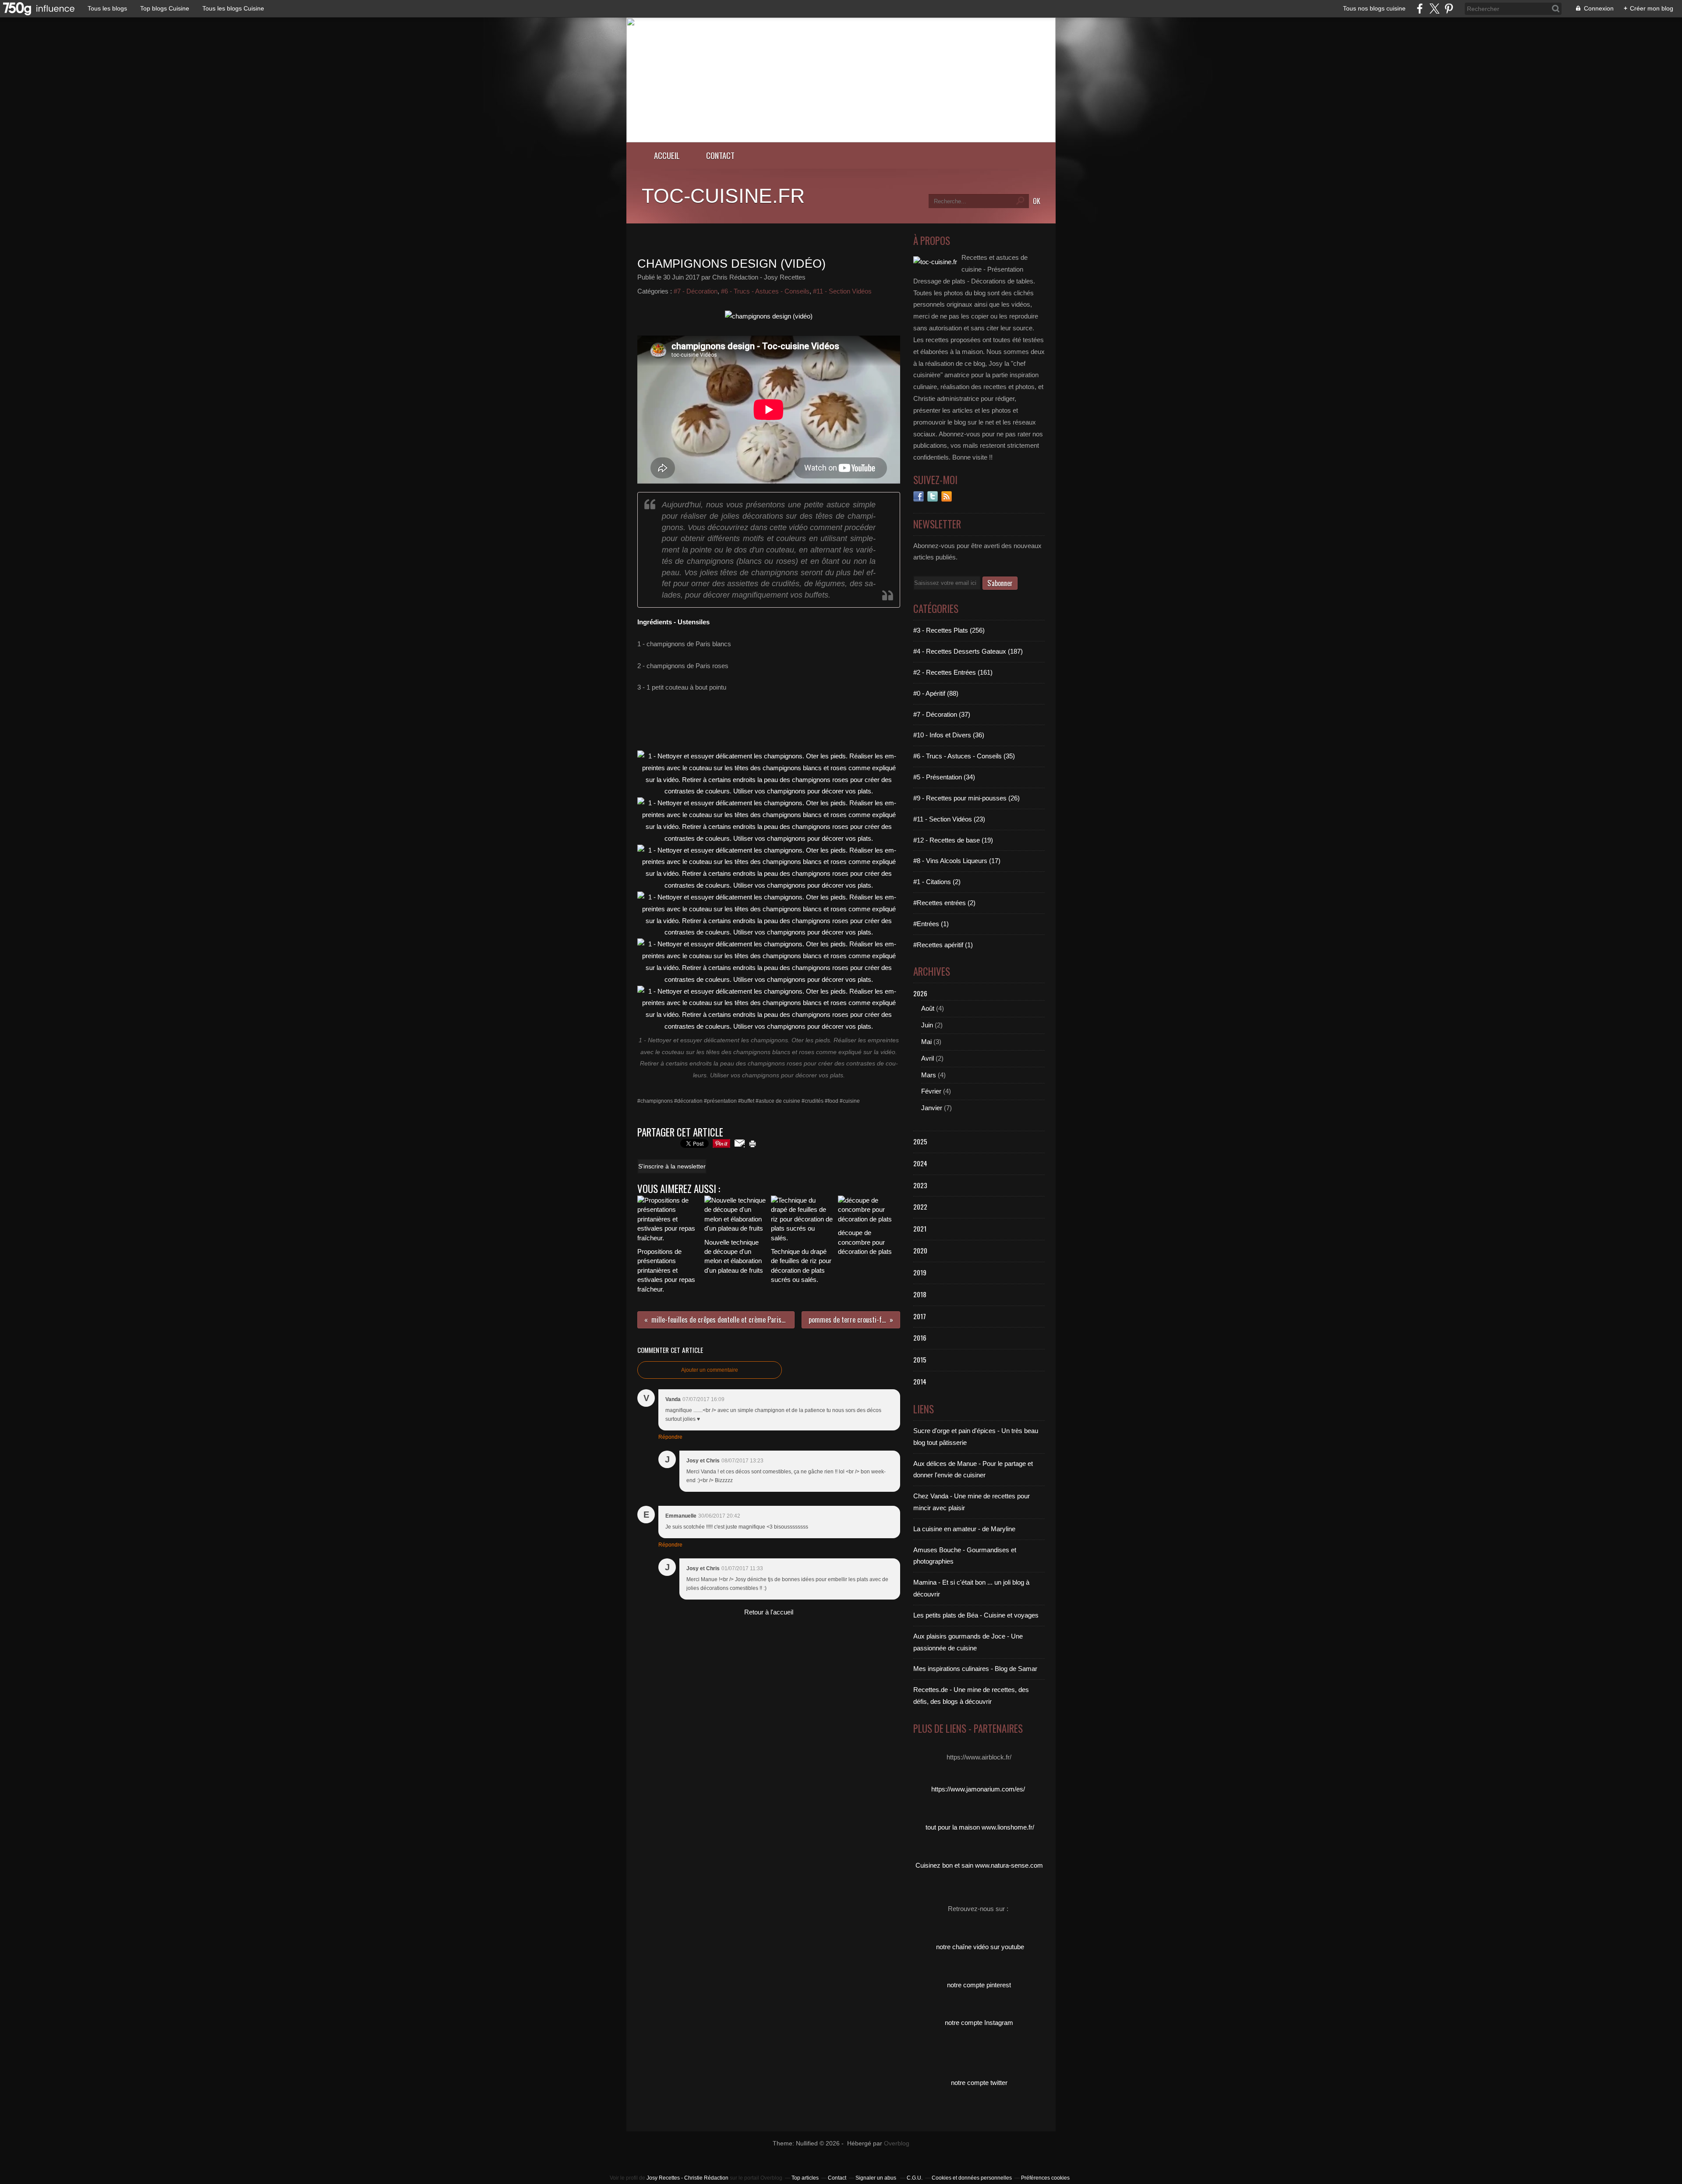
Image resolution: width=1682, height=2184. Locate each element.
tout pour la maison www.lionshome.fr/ (980, 1827)
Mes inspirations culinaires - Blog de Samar (975, 1669)
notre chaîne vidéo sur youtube (980, 1947)
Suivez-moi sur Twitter (933, 496)
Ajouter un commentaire (710, 1370)
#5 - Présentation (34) (944, 777)
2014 (920, 1381)
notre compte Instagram (979, 2023)
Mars (929, 1075)
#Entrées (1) (931, 924)
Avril (928, 1058)
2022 (920, 1207)
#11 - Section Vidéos (842, 291)
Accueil (667, 155)
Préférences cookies (1045, 2178)
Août (928, 1008)
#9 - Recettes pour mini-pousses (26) (966, 798)
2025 (920, 1141)
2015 (920, 1359)
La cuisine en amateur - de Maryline (964, 1529)
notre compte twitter (979, 2083)
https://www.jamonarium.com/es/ (978, 1789)
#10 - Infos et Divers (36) (949, 735)
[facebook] (1420, 9)
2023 (920, 1185)
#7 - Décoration (696, 291)
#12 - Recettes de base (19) (953, 840)
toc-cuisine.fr (723, 196)
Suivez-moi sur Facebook (919, 496)
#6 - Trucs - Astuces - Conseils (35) (964, 756)
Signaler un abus (876, 2178)
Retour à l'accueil (769, 1612)
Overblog (897, 2143)
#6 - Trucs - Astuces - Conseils (765, 291)
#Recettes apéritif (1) (943, 945)
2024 (920, 1163)
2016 (920, 1338)
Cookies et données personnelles (972, 2178)
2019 (920, 1272)
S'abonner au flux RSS (947, 496)
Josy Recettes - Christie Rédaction (688, 2178)
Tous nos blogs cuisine (1374, 8)
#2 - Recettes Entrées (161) (953, 672)
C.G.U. (915, 2178)
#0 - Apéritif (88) (936, 693)
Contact (720, 155)
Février (931, 1091)
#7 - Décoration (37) (942, 714)
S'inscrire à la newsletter (672, 1166)
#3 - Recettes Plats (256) (949, 630)
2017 (920, 1316)
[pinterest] (1449, 9)
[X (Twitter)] (1434, 9)
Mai (926, 1042)
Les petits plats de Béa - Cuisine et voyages (976, 1615)
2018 (920, 1294)
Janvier (932, 1108)
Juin (927, 1025)
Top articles (805, 2178)
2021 (920, 1228)
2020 (920, 1250)
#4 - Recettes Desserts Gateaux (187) (968, 651)
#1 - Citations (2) (937, 882)
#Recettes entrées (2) (944, 903)
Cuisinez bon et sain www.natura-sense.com (979, 1865)
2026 (920, 993)
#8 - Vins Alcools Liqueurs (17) (957, 861)
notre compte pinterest (979, 1985)
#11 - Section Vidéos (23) (949, 819)
